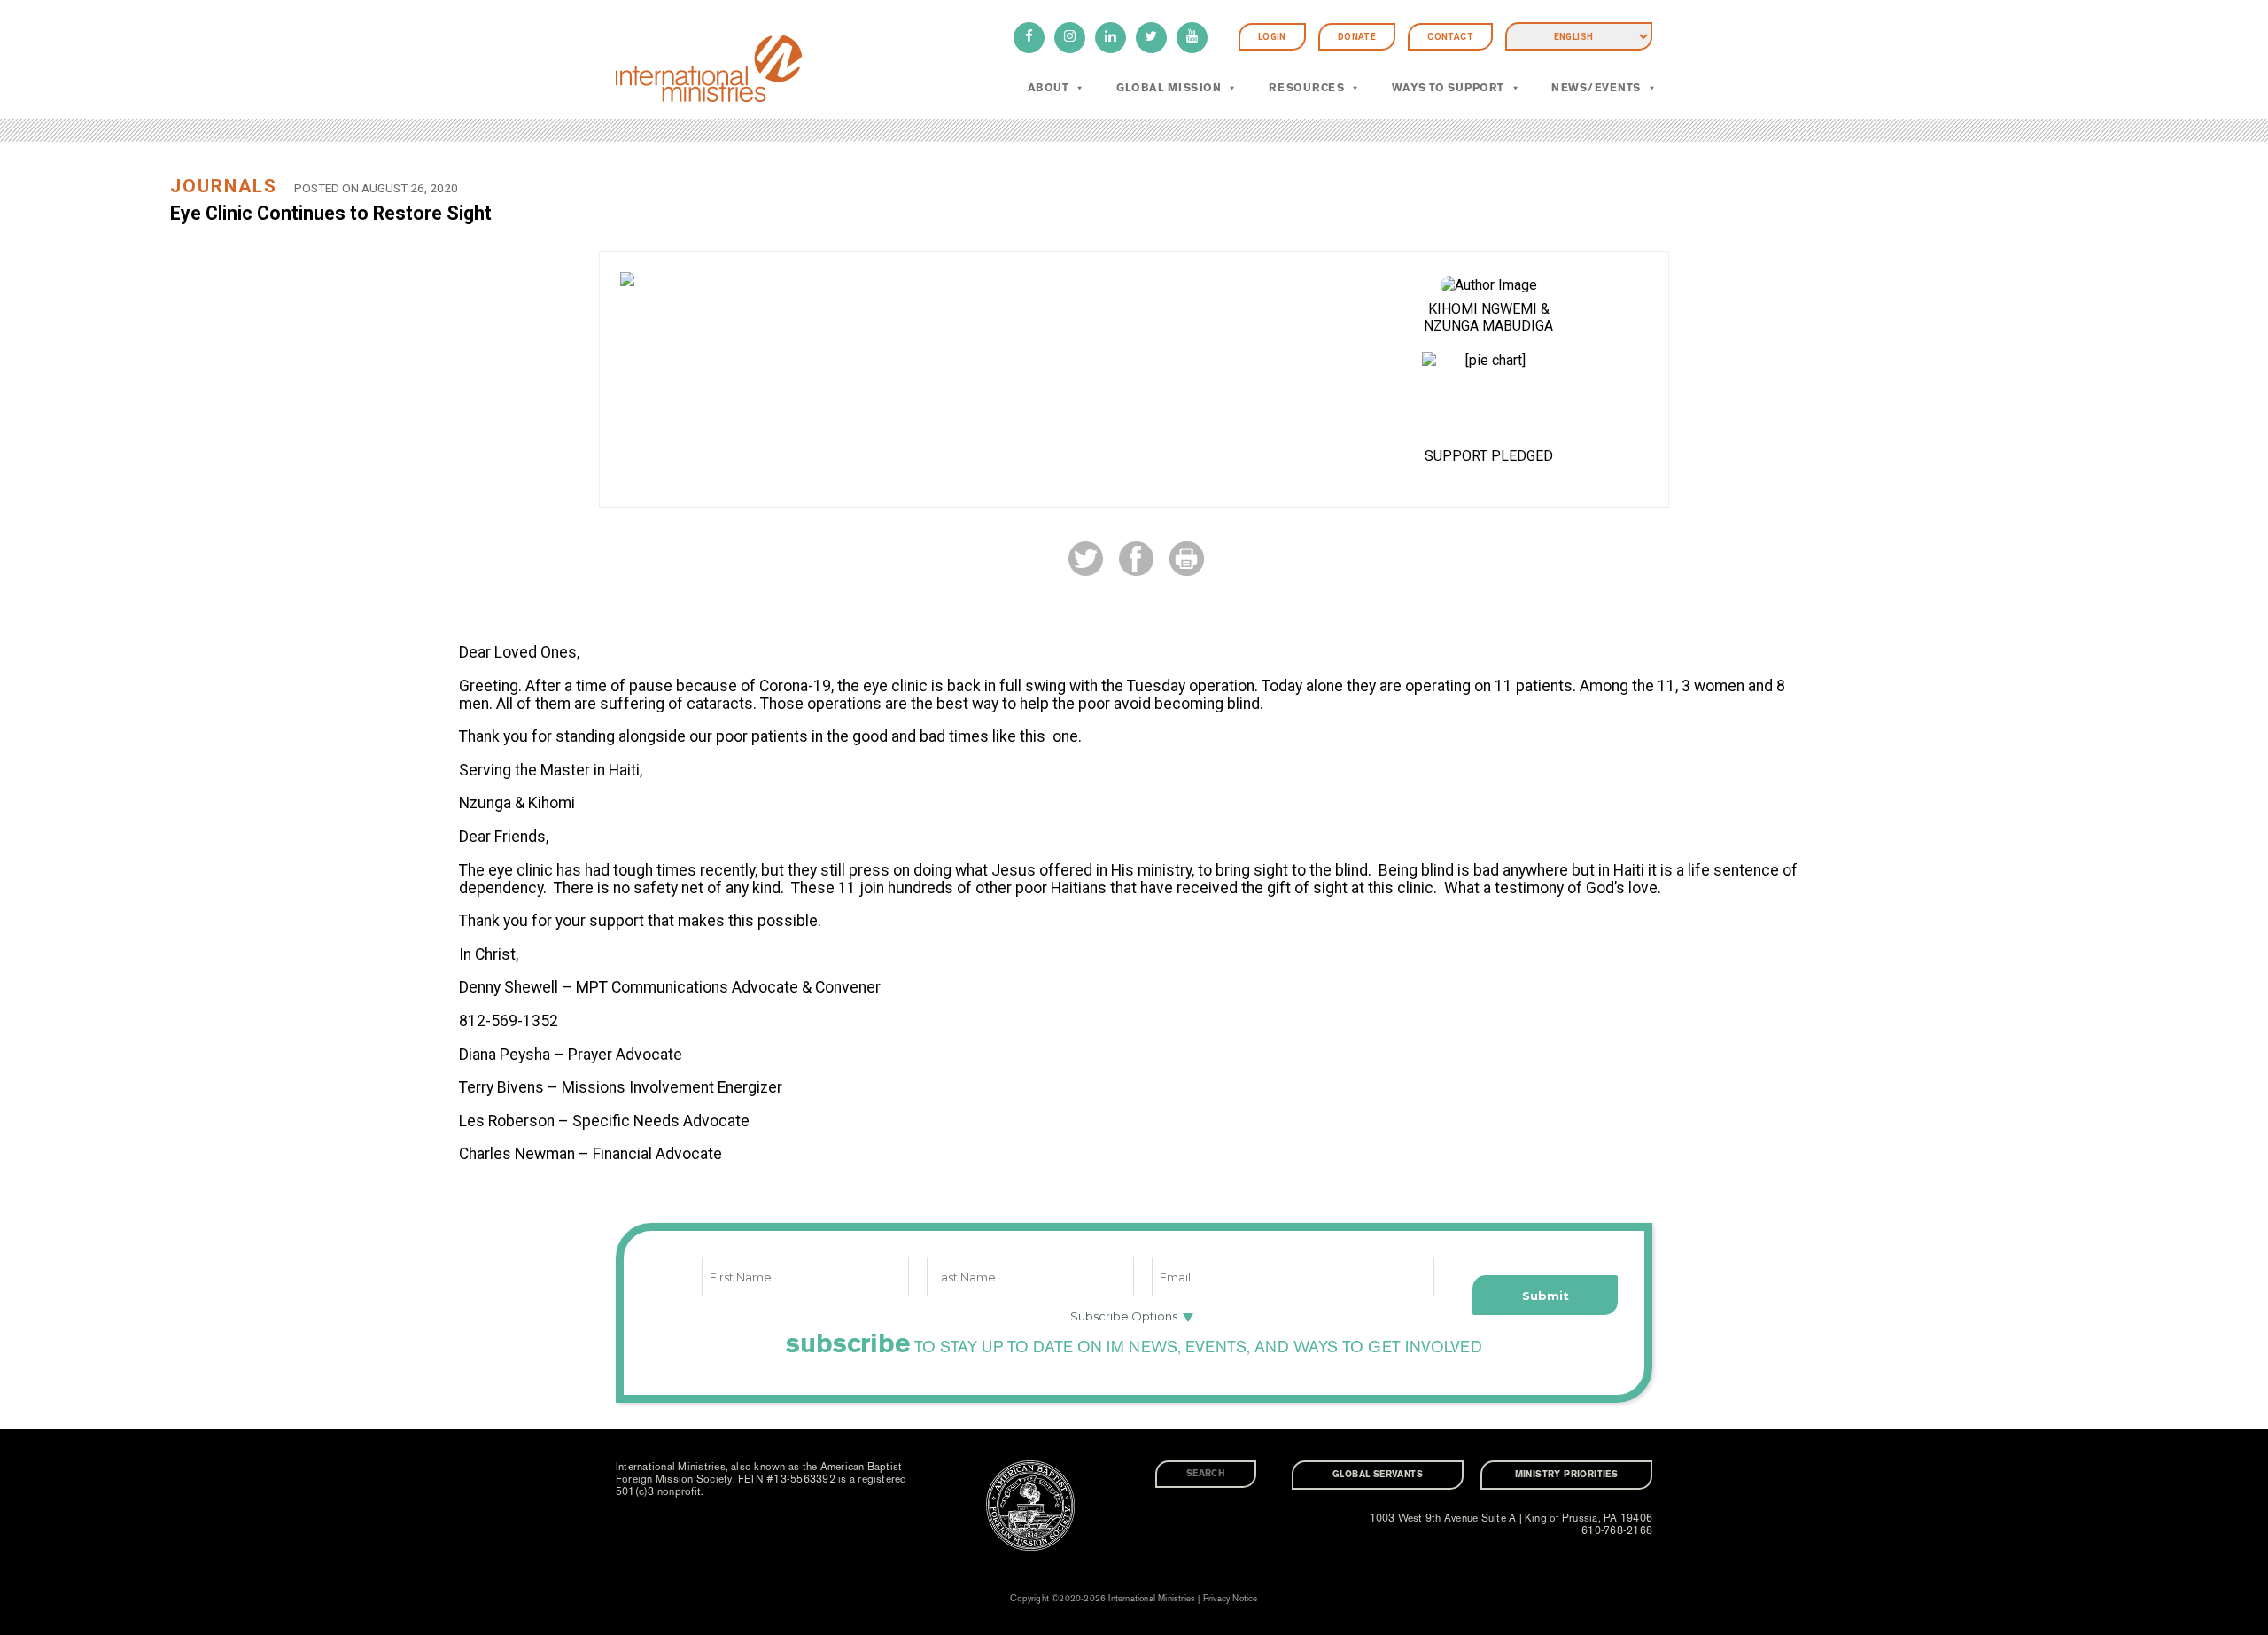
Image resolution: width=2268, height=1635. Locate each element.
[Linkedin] (1111, 38)
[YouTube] (1192, 38)
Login (1272, 37)
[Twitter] (1151, 38)
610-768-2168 (1617, 1530)
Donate (1357, 37)
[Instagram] (1070, 38)
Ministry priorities (1567, 1475)
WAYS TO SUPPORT (1448, 88)
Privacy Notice (1231, 1599)
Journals (224, 186)
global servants (1378, 1475)
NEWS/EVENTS (1596, 88)
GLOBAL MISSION (1169, 88)
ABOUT (1048, 88)
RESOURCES (1306, 88)
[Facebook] (1029, 38)
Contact (1450, 37)
